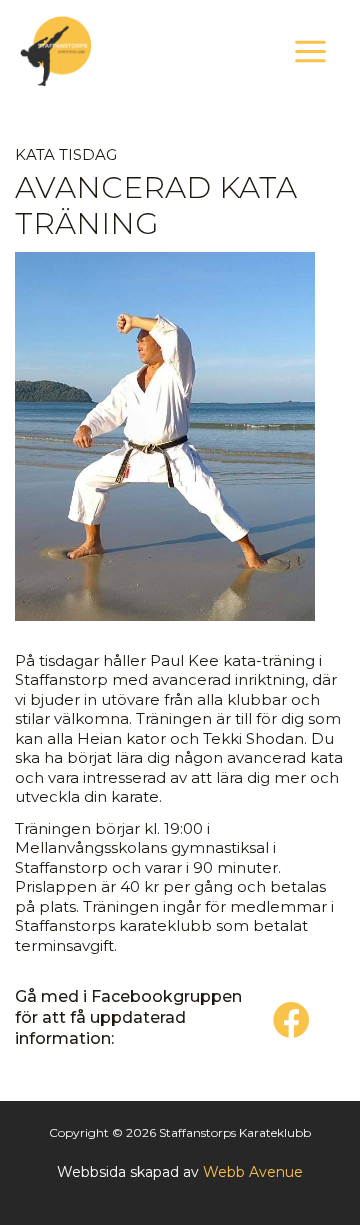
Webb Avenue (253, 1172)
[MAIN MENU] (311, 51)
